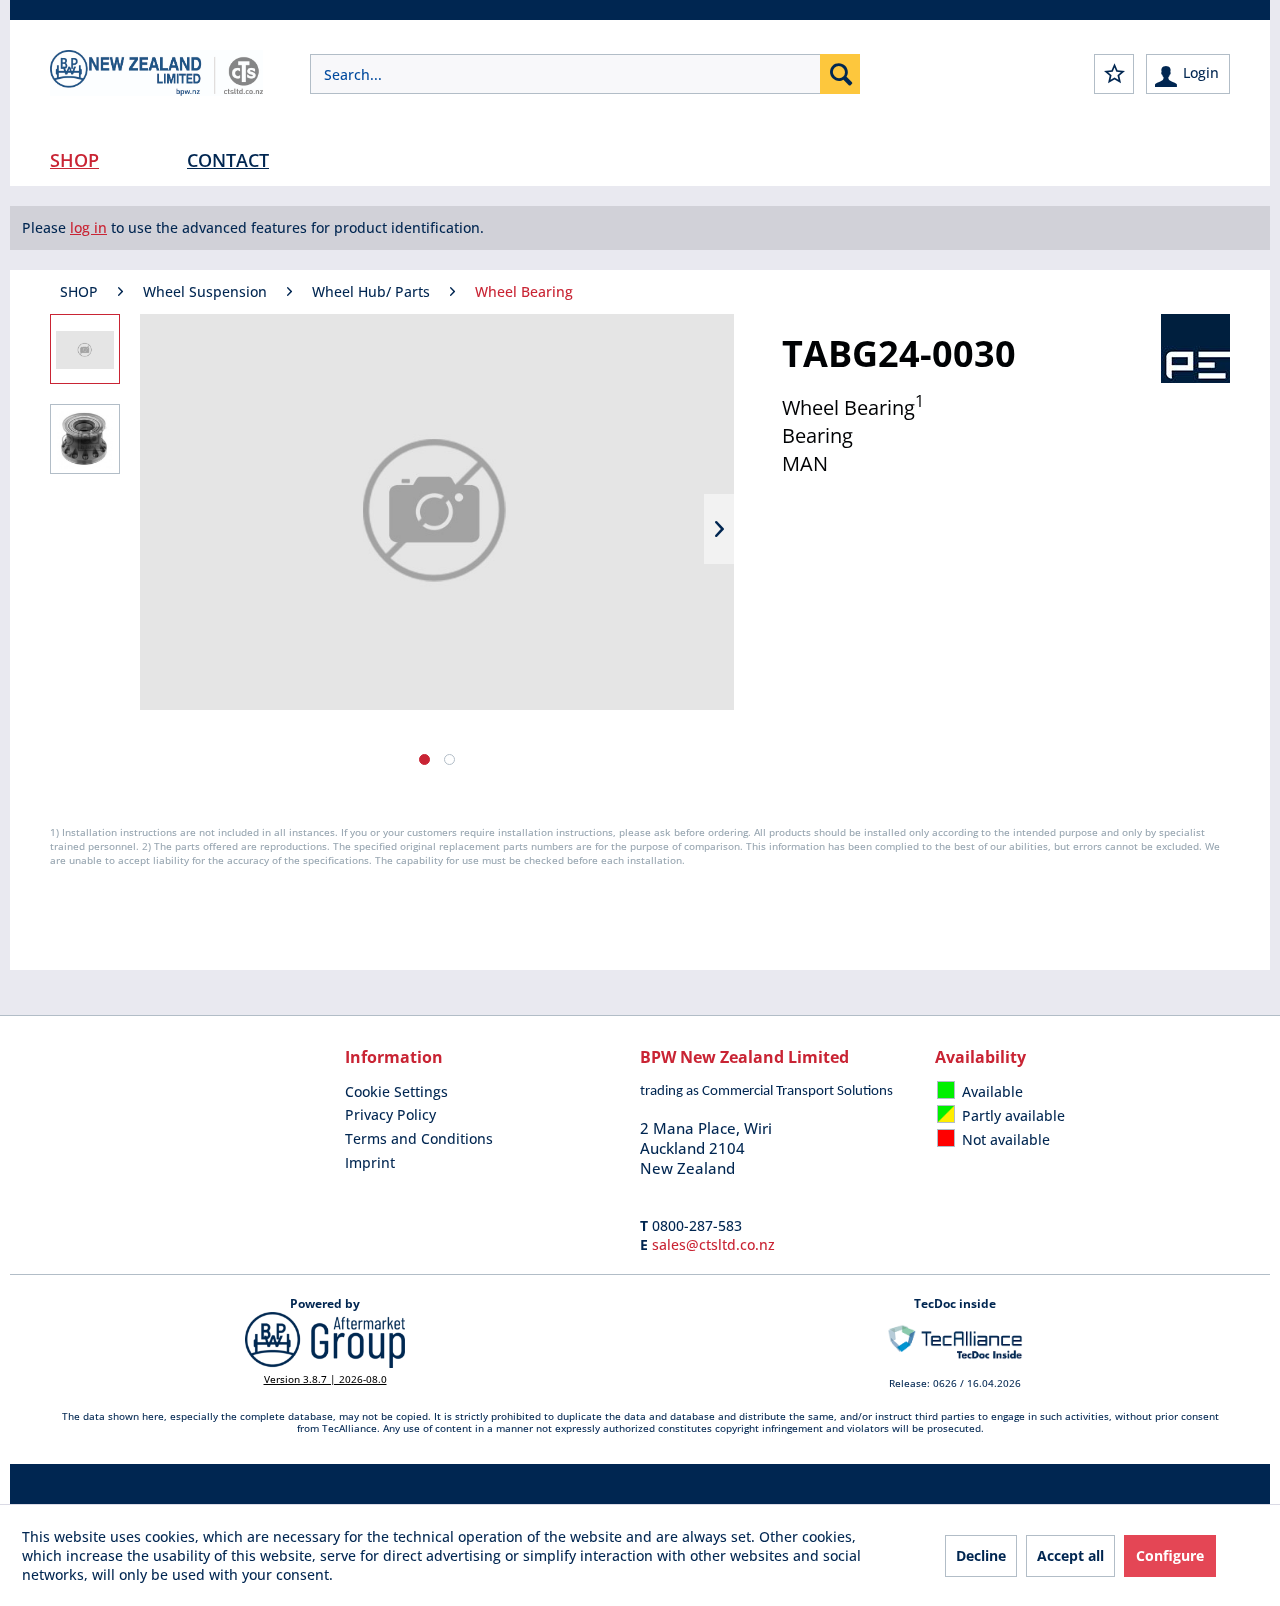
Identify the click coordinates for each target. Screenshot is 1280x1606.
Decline (981, 1555)
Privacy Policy (390, 1114)
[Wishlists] (1114, 74)
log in (88, 227)
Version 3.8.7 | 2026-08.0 (325, 1379)
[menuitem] (585, 74)
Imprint (370, 1162)
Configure (1170, 1555)
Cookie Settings (396, 1091)
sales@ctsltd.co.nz (713, 1244)
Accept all (1070, 1555)
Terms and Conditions (419, 1138)
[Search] (840, 74)
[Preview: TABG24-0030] (85, 349)
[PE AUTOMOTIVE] (1195, 348)
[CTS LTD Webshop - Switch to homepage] (156, 90)
